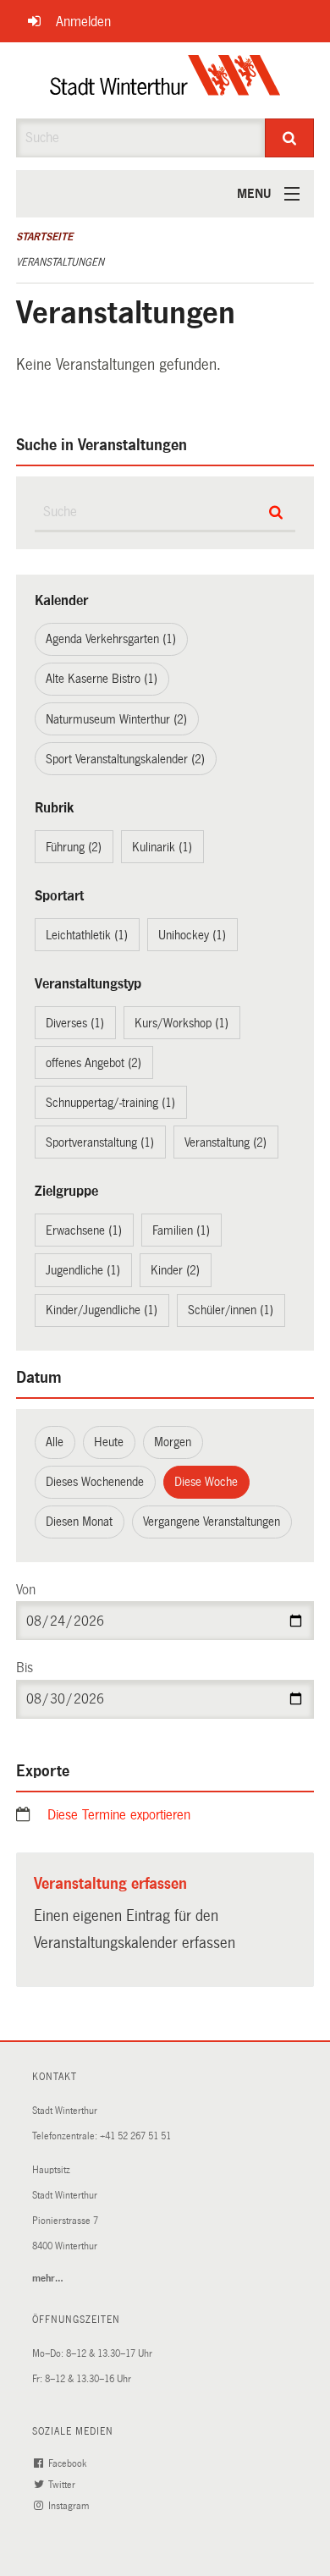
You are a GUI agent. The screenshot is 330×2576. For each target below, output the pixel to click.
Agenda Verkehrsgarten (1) (111, 639)
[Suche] (290, 138)
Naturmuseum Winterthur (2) (116, 719)
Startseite (44, 237)
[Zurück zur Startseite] (165, 80)
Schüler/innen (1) (231, 1310)
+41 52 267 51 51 (135, 2136)
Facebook (69, 2464)
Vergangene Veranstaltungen (212, 1522)
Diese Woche (206, 1482)
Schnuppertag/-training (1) (110, 1103)
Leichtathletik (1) (87, 935)
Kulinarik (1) (162, 847)
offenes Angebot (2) (93, 1063)
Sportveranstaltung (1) (100, 1142)
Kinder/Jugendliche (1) (102, 1310)
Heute (109, 1442)
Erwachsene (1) (84, 1230)
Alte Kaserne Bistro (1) (102, 679)
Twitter (63, 2485)
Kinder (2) (175, 1270)
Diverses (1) (75, 1023)
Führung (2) (74, 847)
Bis (25, 1668)
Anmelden (83, 22)
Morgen (173, 1442)
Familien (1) (181, 1230)
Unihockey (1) (192, 935)
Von (26, 1590)
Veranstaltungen (60, 262)
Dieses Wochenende (95, 1482)
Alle (55, 1442)
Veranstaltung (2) (225, 1142)
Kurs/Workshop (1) (181, 1023)
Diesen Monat (79, 1522)
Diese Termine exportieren (119, 1815)
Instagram (70, 2506)
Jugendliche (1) (83, 1270)
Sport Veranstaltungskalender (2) (125, 759)
